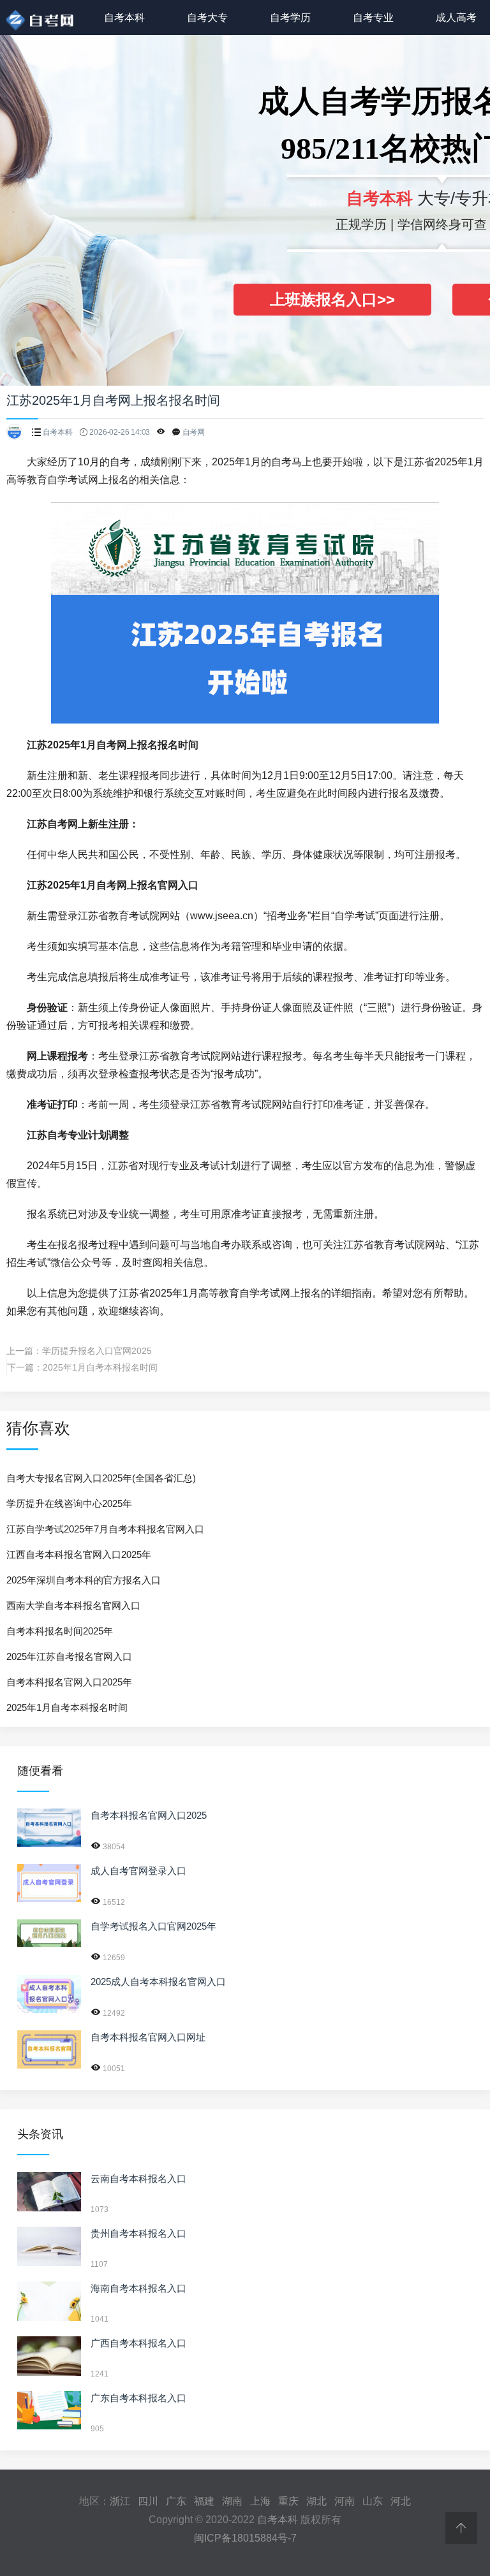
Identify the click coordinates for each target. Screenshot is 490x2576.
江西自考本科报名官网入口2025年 (79, 1554)
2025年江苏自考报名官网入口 (69, 1656)
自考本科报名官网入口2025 (149, 1815)
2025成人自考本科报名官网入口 (158, 1982)
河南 (345, 2501)
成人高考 (456, 18)
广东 (176, 2501)
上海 (260, 2501)
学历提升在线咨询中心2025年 (69, 1503)
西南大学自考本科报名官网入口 (73, 1605)
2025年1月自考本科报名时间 (100, 1367)
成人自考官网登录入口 (138, 1871)
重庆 (288, 2501)
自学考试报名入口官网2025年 (153, 1926)
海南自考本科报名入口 (138, 2288)
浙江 (120, 2501)
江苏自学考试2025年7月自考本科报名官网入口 (105, 1529)
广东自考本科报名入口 (138, 2398)
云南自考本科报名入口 (138, 2179)
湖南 (232, 2501)
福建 (204, 2501)
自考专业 (373, 18)
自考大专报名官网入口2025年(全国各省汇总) (101, 1478)
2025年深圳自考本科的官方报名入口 (84, 1580)
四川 (148, 2501)
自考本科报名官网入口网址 (148, 2037)
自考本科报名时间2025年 (60, 1631)
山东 (373, 2501)
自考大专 (207, 18)
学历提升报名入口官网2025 (97, 1351)
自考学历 (290, 18)
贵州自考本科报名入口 (138, 2233)
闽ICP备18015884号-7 (245, 2538)
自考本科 (124, 18)
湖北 (316, 2501)
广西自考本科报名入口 (138, 2343)
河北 (401, 2501)
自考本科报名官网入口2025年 (69, 1682)
